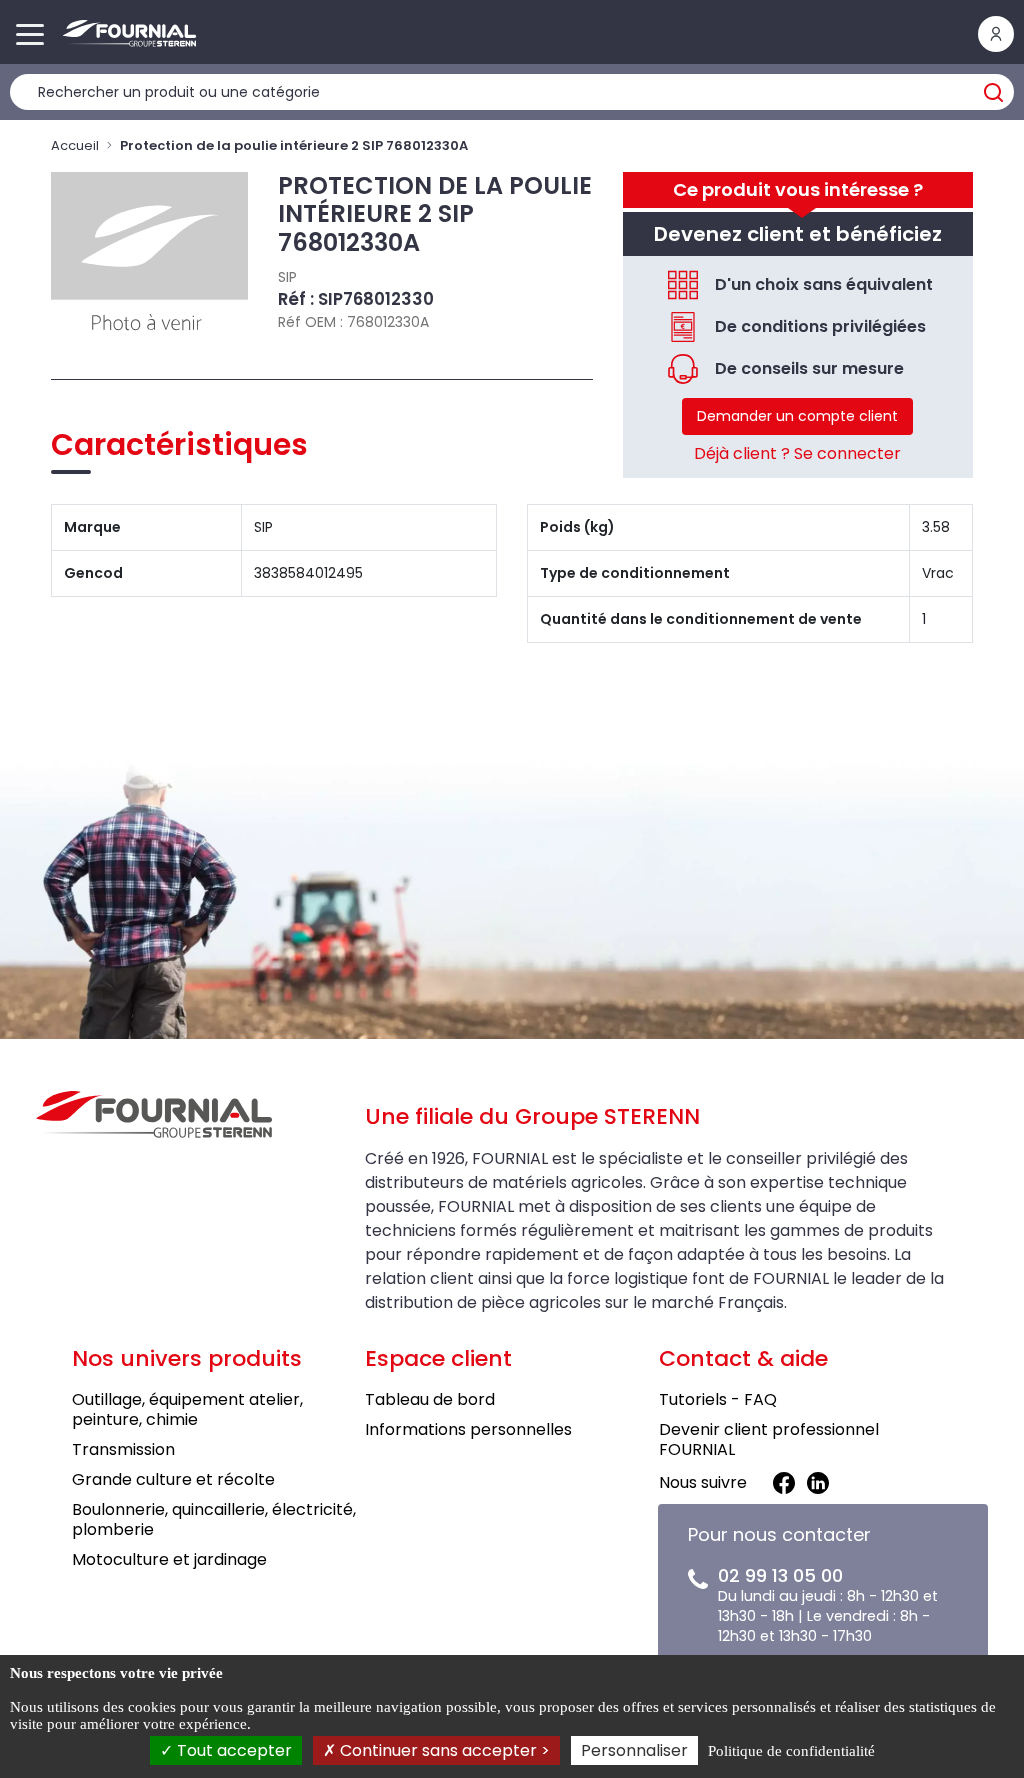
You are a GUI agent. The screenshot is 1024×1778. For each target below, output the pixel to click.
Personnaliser (634, 1750)
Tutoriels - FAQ (718, 1399)
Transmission (123, 1449)
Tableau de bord (430, 1399)
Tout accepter (232, 1750)
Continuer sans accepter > (443, 1750)
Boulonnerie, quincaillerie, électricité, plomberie (214, 1519)
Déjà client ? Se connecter (797, 453)
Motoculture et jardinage (169, 1559)
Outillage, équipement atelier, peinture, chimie (187, 1409)
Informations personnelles (468, 1429)
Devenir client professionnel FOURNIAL (769, 1439)
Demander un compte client (797, 416)
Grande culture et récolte (173, 1479)
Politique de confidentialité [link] (791, 1751)
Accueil (75, 145)
